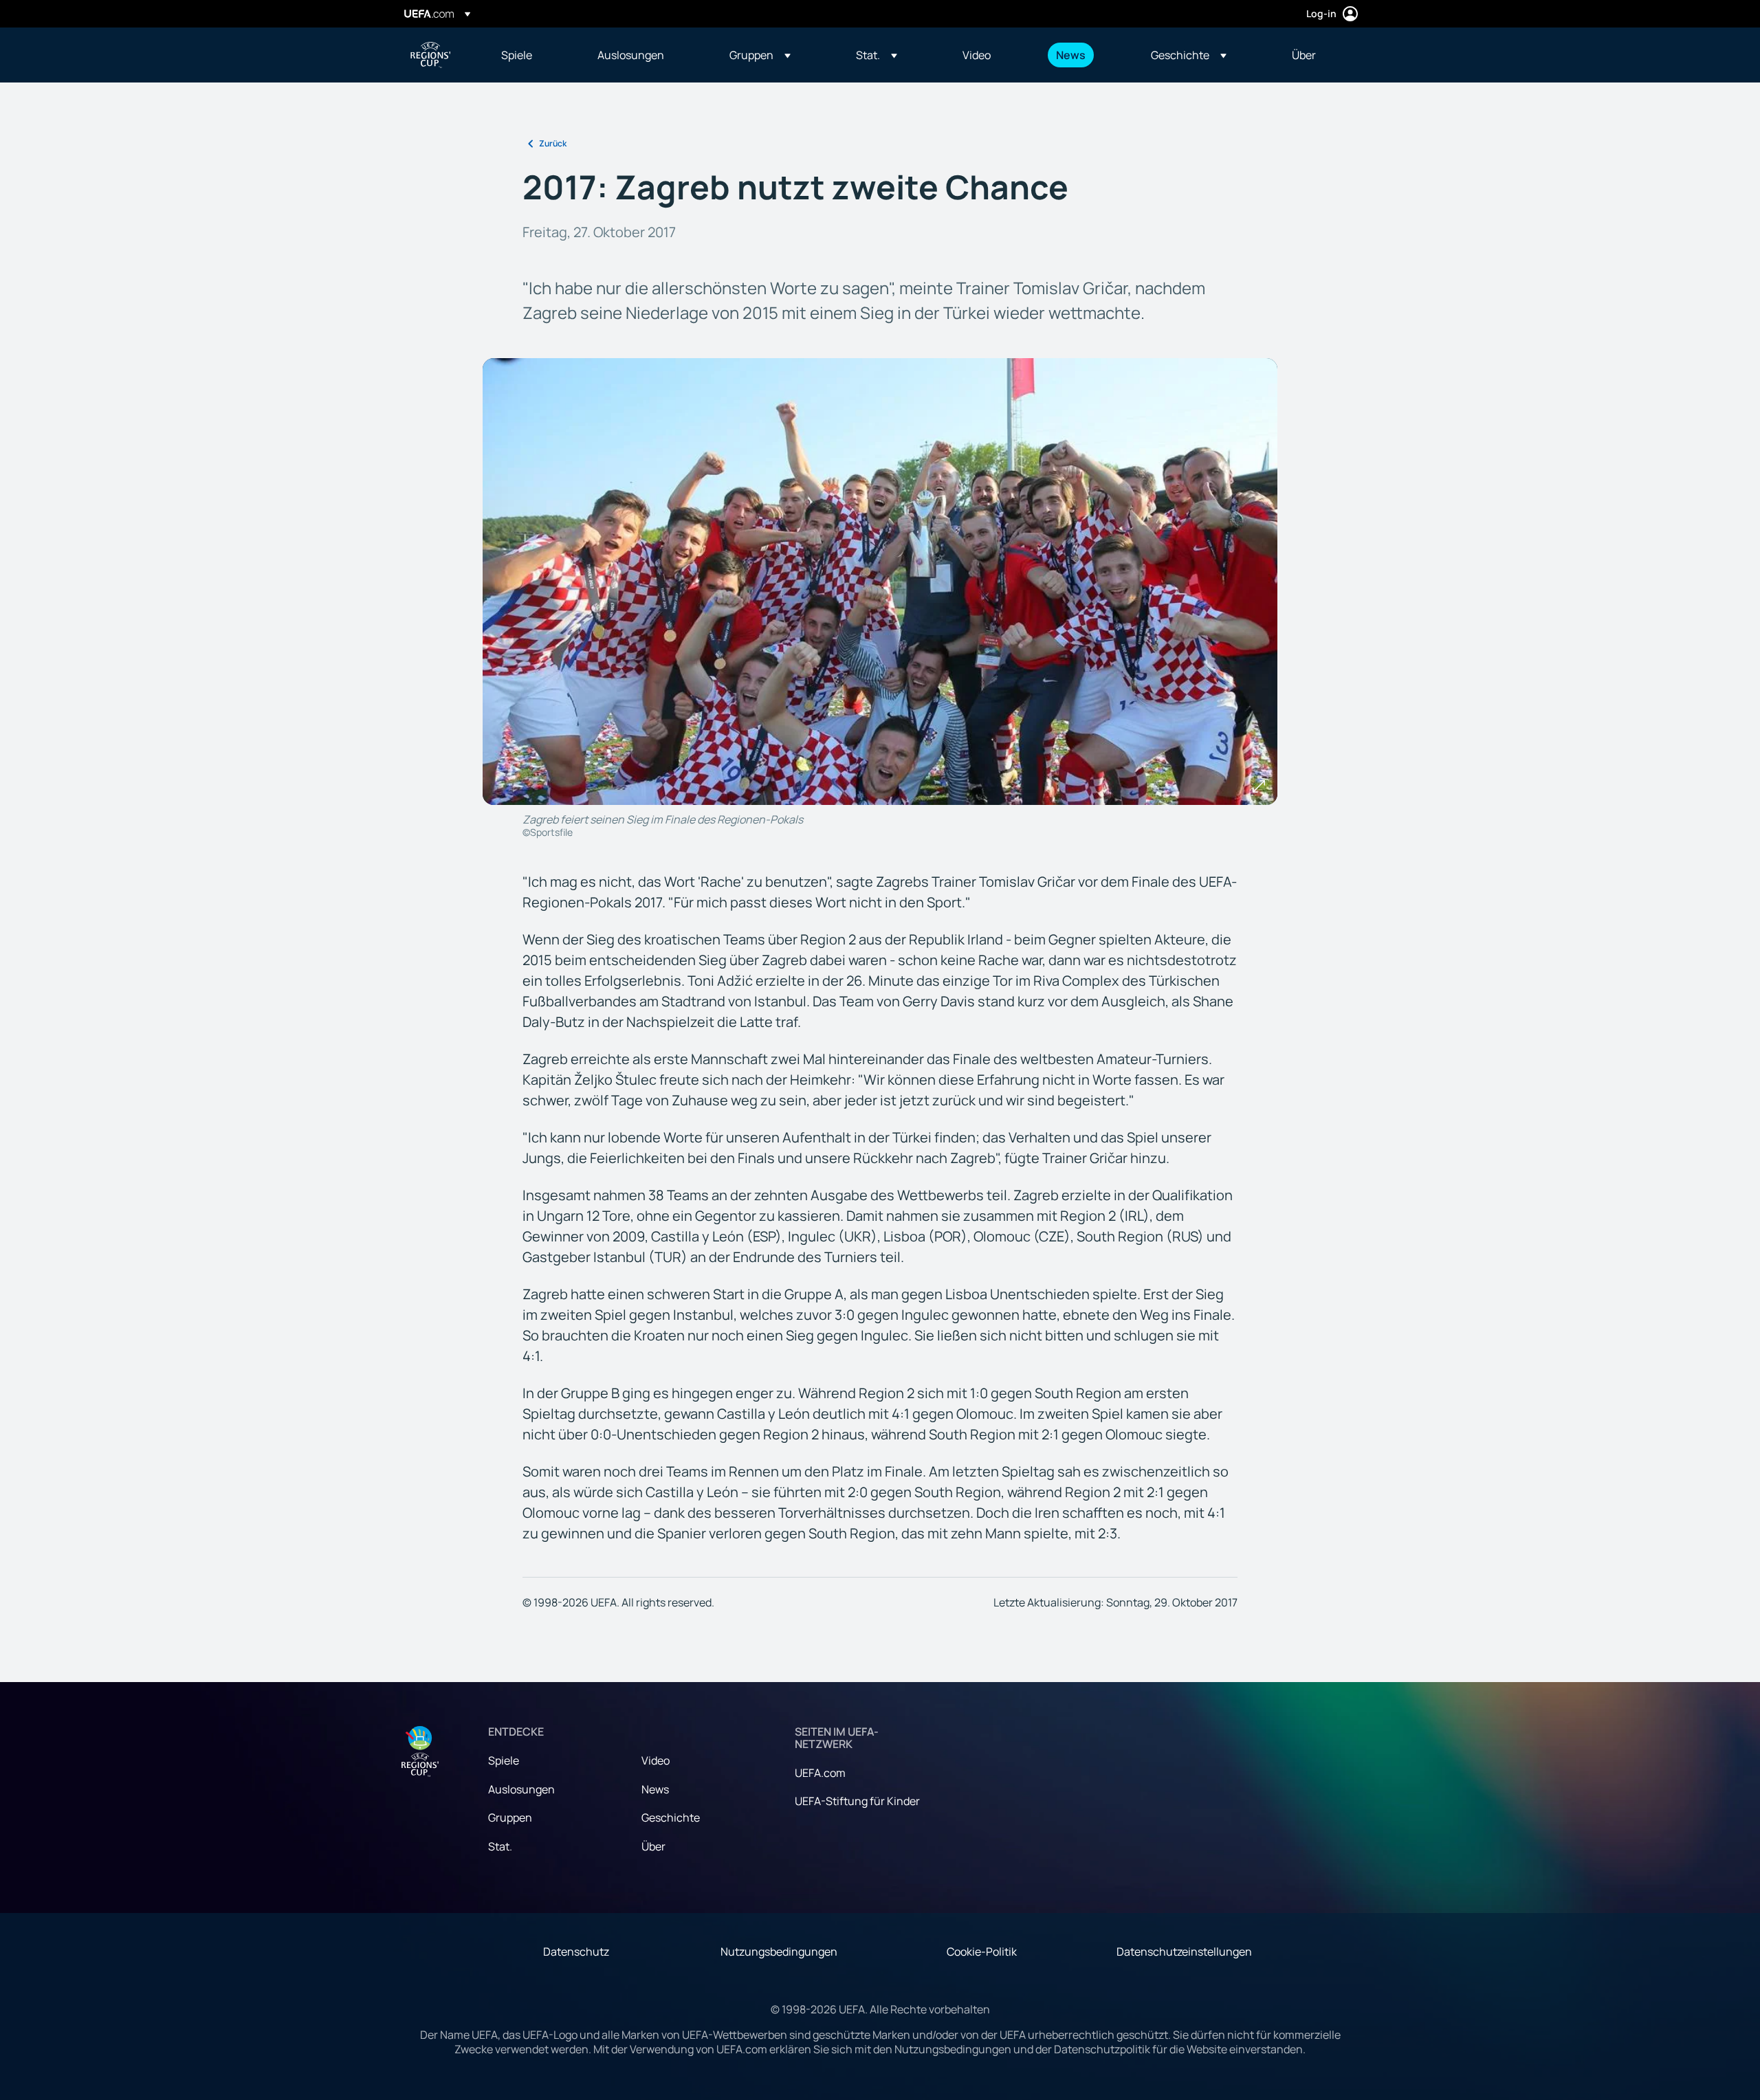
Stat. (500, 1846)
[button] (760, 55)
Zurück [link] (553, 143)
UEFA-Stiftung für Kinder (857, 1801)
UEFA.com (820, 1773)
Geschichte (671, 1817)
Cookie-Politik (982, 1952)
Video (656, 1760)
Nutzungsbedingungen (779, 1952)
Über (653, 1846)
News (655, 1789)
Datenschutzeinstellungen (1184, 1952)
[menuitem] (532, 55)
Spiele (504, 1760)
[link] (517, 55)
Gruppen (510, 1817)
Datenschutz (576, 1952)
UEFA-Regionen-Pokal (430, 55)
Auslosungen (521, 1789)
